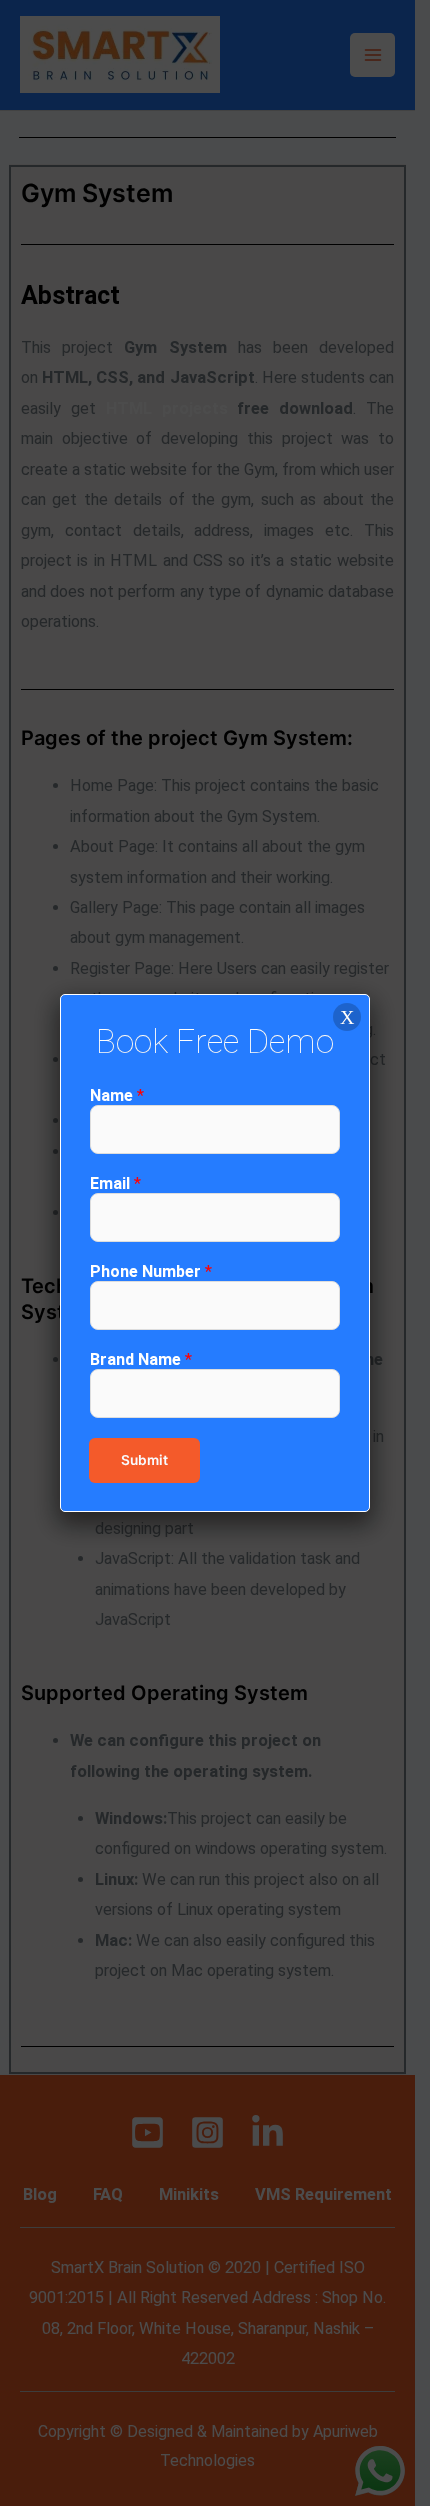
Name (117, 1095)
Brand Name (141, 1359)
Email (115, 1183)
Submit (144, 1460)
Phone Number (151, 1271)
